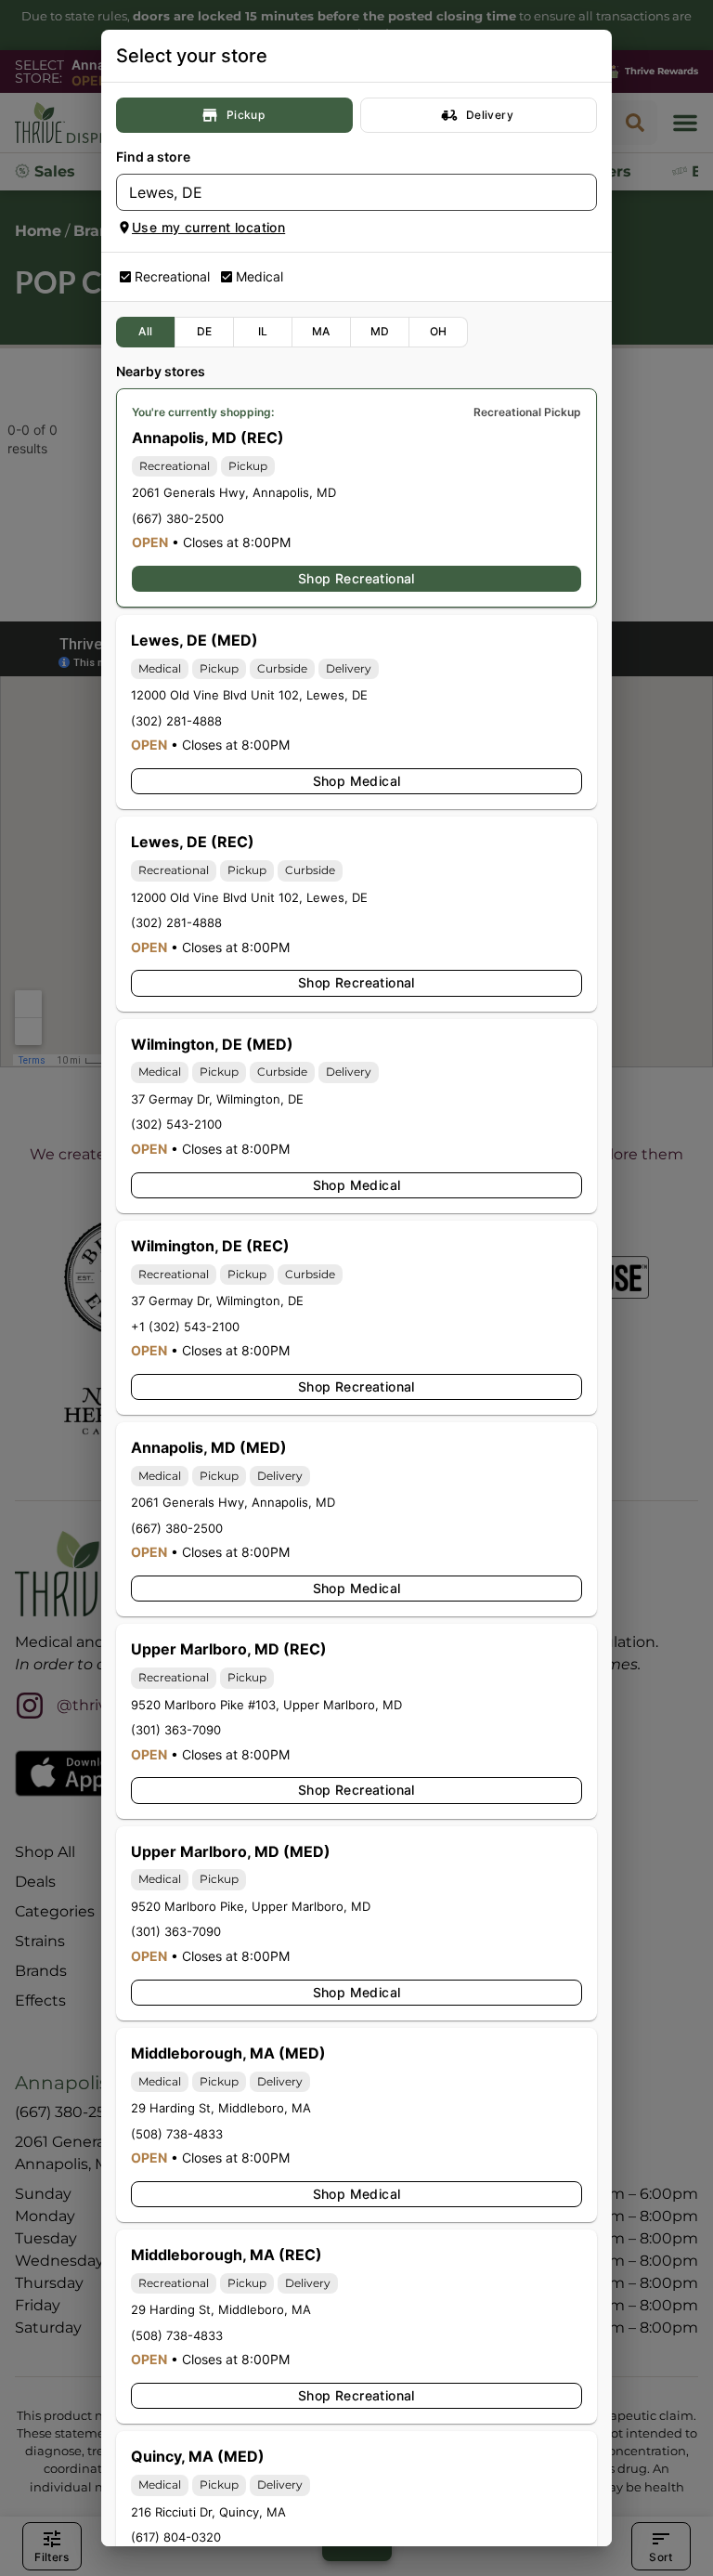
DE (205, 331)
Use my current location (208, 227)
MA (321, 331)
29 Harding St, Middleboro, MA (221, 2108)
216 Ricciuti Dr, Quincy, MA (208, 2512)
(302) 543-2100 (176, 1124)
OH (439, 331)
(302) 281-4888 (176, 721)
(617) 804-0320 (176, 2537)
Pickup (246, 115)
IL (263, 331)
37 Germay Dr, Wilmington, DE (217, 1099)
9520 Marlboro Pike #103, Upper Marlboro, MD (266, 1705)
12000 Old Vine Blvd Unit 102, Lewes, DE (249, 695)
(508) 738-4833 (177, 2134)
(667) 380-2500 (178, 518)
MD (380, 331)
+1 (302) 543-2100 (185, 1327)
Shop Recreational (356, 578)
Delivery (490, 115)
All (145, 331)
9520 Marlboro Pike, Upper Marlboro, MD (251, 1906)
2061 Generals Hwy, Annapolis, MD (234, 492)
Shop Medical (357, 781)
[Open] (583, 193)
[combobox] (341, 192)
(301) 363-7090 (176, 1730)
